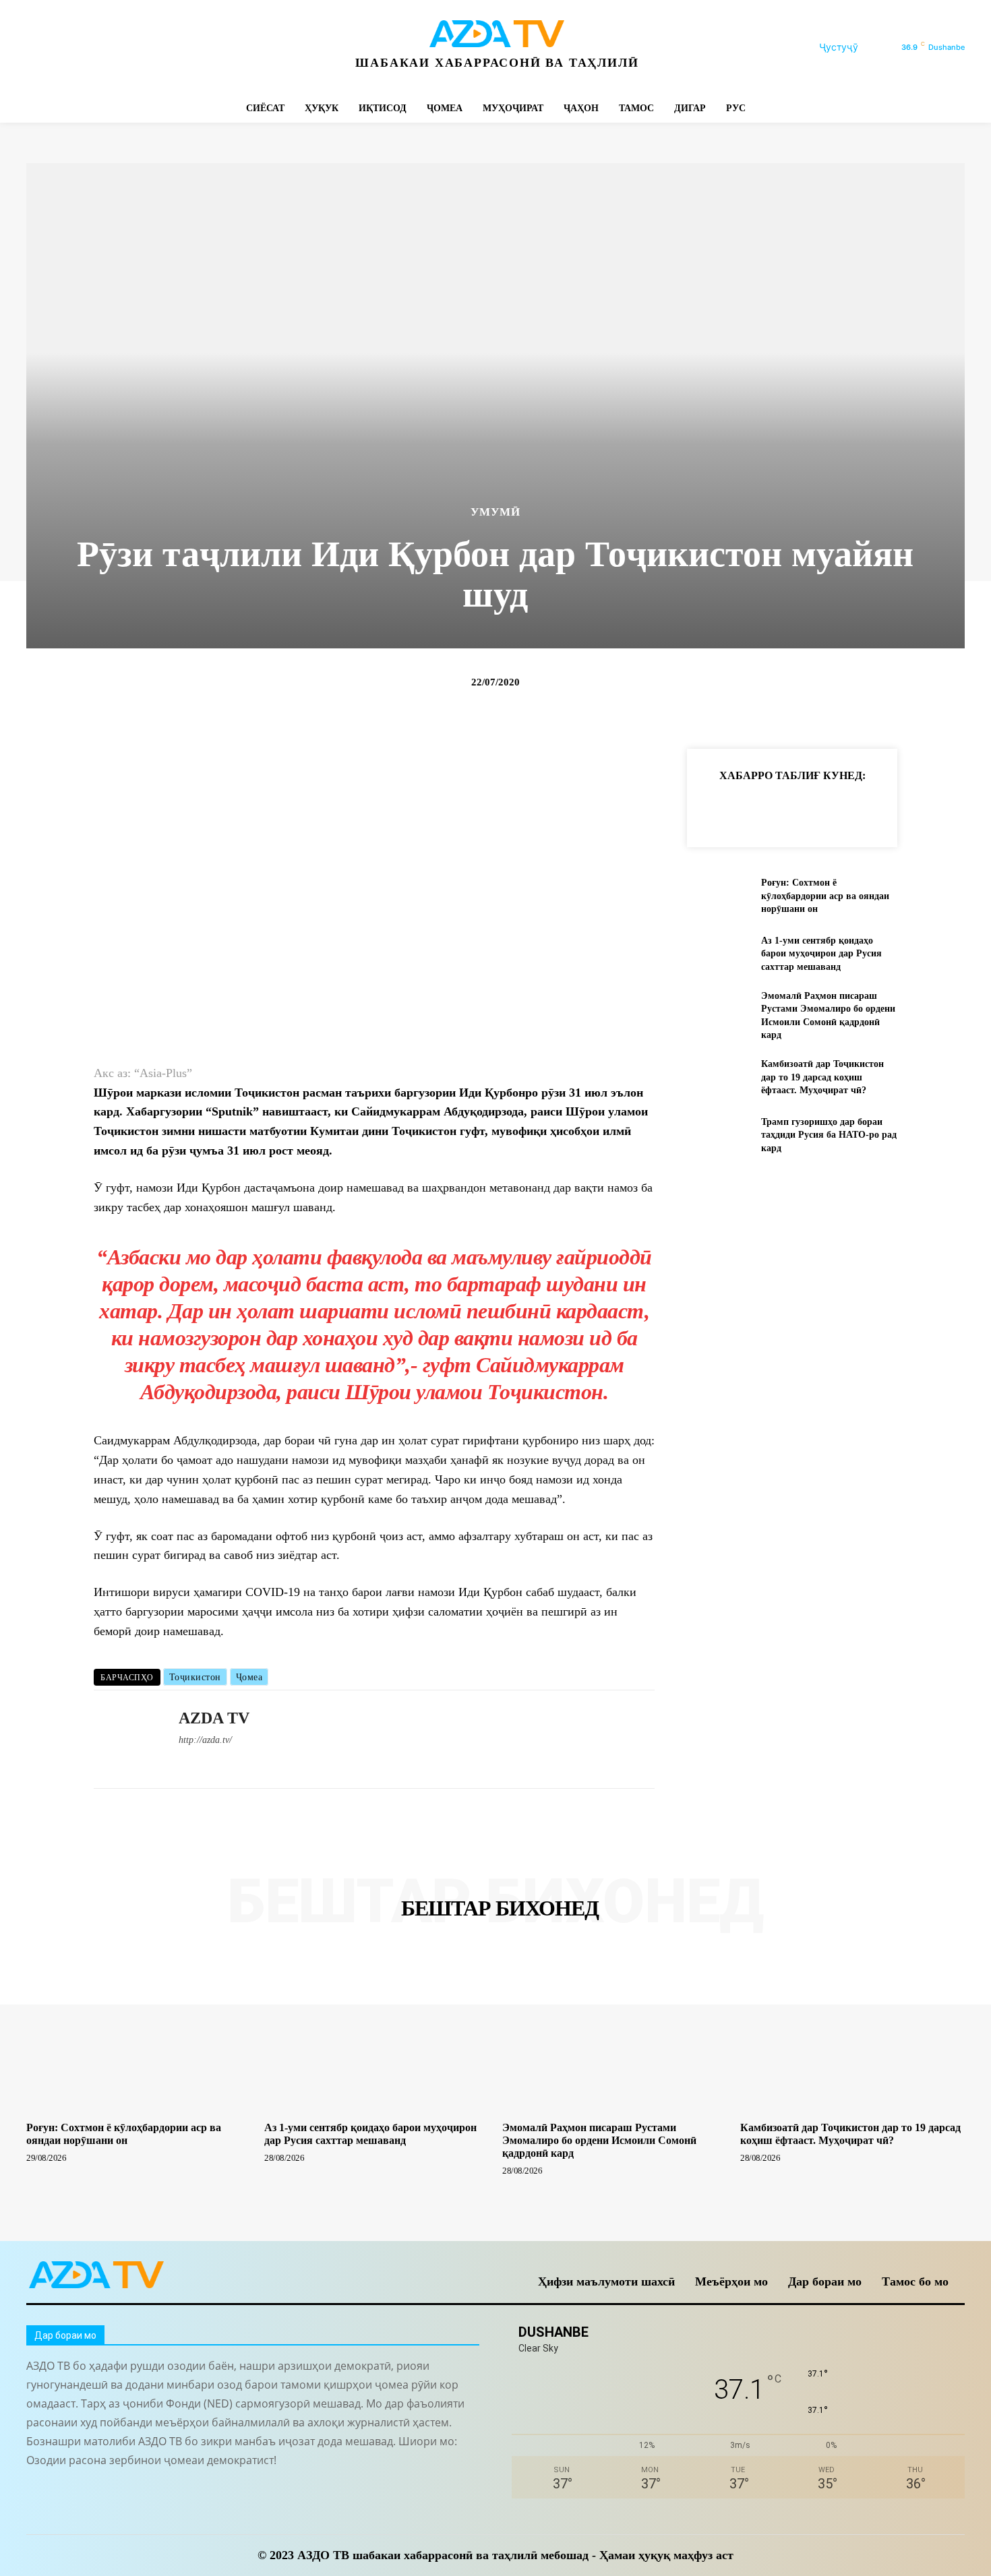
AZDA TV (214, 1718)
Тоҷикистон (195, 1677)
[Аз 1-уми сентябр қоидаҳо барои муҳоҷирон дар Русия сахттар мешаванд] (718, 953)
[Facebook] (38, 48)
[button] (855, 47)
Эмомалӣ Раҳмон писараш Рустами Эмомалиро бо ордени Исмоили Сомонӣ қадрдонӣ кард (599, 2140)
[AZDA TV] (126, 1740)
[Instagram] (68, 48)
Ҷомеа (249, 1677)
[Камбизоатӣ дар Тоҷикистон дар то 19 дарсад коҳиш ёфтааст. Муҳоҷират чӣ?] (718, 1077)
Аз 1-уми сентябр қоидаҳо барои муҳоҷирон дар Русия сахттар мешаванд (821, 954)
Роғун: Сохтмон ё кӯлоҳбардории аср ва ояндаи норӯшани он (825, 896)
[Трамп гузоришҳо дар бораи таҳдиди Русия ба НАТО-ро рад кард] (718, 1135)
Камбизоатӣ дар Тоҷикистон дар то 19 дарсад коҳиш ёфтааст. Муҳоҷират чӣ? (822, 1077)
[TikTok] (129, 48)
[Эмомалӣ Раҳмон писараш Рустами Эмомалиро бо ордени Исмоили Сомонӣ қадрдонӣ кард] (718, 1011)
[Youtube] (220, 48)
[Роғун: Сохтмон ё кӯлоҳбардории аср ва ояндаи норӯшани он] (718, 896)
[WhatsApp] (190, 48)
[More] (934, 809)
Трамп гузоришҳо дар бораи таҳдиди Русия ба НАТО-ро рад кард (829, 1135)
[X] (159, 48)
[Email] (903, 809)
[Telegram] (99, 48)
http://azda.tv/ (205, 1740)
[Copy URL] (717, 809)
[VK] (872, 809)
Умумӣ (495, 512)
